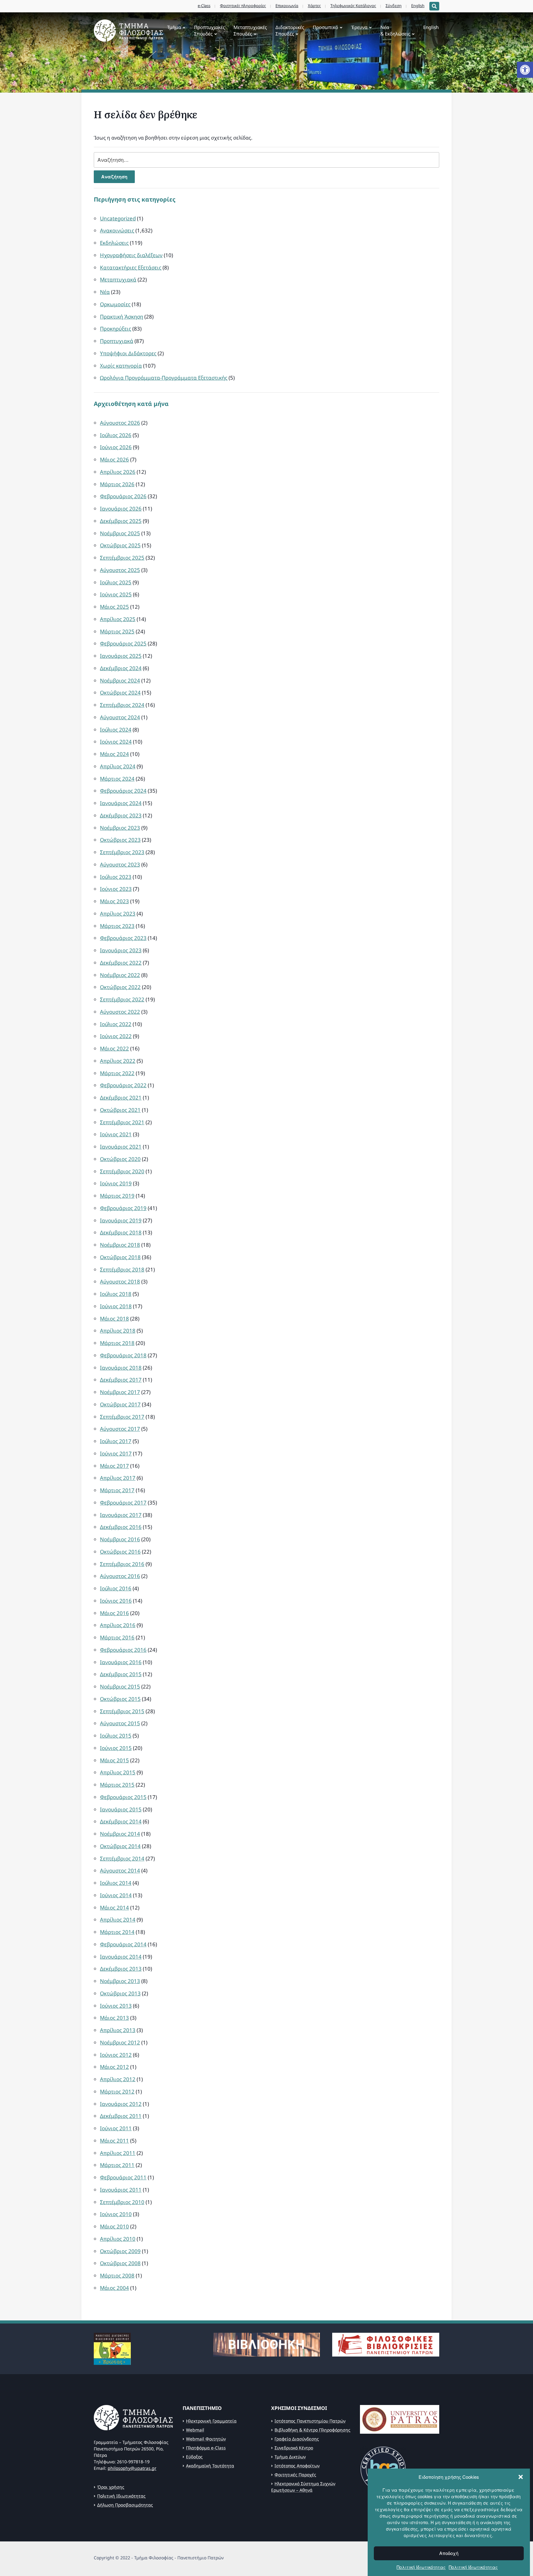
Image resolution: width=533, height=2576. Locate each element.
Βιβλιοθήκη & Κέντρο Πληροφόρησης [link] (312, 2430)
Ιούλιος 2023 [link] (116, 877)
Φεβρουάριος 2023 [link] (123, 938)
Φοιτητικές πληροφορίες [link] (243, 6)
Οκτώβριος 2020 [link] (120, 1159)
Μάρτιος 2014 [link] (117, 1932)
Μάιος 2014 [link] (114, 1908)
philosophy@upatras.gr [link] (132, 2468)
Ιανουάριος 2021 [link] (121, 1147)
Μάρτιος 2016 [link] (117, 1637)
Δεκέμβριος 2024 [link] (121, 668)
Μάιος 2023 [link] (114, 901)
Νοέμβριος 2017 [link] (120, 1392)
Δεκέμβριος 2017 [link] (121, 1380)
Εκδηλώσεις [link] (114, 243)
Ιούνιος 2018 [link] (116, 1306)
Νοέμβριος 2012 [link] (120, 2042)
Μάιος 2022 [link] (114, 1048)
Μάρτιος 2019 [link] (117, 1196)
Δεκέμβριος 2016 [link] (121, 1527)
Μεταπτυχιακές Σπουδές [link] (250, 30)
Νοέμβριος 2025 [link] (120, 533)
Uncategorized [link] (118, 218)
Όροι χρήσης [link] (111, 2487)
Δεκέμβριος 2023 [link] (121, 815)
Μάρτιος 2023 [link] (117, 926)
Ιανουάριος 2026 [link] (121, 509)
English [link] (418, 6)
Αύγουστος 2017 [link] (120, 1429)
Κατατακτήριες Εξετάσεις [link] (131, 267)
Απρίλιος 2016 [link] (118, 1625)
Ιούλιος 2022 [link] (116, 1024)
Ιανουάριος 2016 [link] (121, 1662)
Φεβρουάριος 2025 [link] (123, 643)
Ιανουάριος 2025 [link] (121, 656)
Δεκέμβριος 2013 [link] (121, 1969)
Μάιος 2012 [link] (114, 2067)
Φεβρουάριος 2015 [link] (123, 1797)
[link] (525, 70)
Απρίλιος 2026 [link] (118, 472)
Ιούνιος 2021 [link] (116, 1134)
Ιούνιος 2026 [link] (116, 447)
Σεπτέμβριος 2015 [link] (122, 1711)
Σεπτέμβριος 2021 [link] (122, 1122)
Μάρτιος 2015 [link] (117, 1785)
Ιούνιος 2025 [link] (116, 594)
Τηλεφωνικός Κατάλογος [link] (353, 6)
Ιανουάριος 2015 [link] (121, 1809)
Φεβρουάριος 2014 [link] (123, 1944)
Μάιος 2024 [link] (114, 754)
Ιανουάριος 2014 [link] (121, 1957)
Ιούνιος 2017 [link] (116, 1453)
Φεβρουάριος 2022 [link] (123, 1085)
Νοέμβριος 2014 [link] (120, 1834)
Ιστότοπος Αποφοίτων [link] (297, 2466)
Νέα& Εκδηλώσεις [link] (395, 30)
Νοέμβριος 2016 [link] (120, 1539)
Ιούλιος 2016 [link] (116, 1588)
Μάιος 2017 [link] (114, 1466)
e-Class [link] (204, 6)
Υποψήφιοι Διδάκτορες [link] (128, 353)
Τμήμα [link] (174, 27)
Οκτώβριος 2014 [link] (120, 1846)
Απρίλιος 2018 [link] (118, 1331)
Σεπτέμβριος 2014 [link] (122, 1858)
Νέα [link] (105, 292)
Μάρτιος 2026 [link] (117, 484)
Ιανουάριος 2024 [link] (121, 803)
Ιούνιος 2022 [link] (116, 1036)
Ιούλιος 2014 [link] (116, 1883)
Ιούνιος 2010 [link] (116, 2214)
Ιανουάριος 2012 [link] (121, 2104)
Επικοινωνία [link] (287, 6)
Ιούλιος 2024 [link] (116, 730)
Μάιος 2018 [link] (114, 1319)
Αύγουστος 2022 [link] (120, 1012)
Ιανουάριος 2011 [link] (121, 2190)
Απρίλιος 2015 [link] (118, 1772)
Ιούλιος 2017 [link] (116, 1441)
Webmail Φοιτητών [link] (206, 2439)
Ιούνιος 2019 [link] (116, 1183)
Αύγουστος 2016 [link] (120, 1576)
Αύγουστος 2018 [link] (120, 1282)
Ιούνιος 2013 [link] (116, 2006)
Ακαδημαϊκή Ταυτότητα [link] (210, 2466)
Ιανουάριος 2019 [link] (121, 1220)
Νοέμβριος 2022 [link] (120, 975)
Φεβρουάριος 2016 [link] (123, 1650)
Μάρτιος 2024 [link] (117, 779)
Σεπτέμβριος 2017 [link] (122, 1417)
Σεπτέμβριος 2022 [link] (122, 999)
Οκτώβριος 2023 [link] (120, 840)
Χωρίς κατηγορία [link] (121, 366)
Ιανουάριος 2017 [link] (121, 1515)
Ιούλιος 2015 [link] (116, 1736)
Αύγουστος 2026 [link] (120, 423)
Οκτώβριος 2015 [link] (120, 1699)
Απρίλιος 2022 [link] (118, 1061)
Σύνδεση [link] (394, 6)
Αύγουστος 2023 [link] (120, 864)
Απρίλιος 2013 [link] (118, 2030)
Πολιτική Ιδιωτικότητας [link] (421, 2567)
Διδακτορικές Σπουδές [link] (290, 30)
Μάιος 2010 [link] (114, 2226)
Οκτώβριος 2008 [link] (120, 2263)
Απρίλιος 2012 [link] (118, 2079)
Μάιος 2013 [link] (114, 2018)
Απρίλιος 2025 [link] (118, 619)
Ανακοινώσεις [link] (117, 230)
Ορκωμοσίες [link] (115, 304)
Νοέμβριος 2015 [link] (120, 1687)
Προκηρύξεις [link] (116, 329)
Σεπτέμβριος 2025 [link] (122, 558)
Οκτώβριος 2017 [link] (120, 1404)
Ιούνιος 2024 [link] (116, 742)
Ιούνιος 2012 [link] (116, 2055)
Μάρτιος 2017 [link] (117, 1490)
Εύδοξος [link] (194, 2457)
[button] (521, 2477)
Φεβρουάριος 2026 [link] (123, 496)
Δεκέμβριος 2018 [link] (121, 1232)
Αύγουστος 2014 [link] (120, 1870)
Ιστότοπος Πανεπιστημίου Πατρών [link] (310, 2421)
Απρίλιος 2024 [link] (118, 766)
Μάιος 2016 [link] (114, 1613)
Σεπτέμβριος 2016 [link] (122, 1564)
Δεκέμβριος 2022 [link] (121, 963)
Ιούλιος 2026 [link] (116, 435)
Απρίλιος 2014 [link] (118, 1920)
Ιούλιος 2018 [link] (116, 1294)
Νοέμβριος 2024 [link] (120, 681)
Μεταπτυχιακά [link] (118, 280)
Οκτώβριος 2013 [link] (120, 1993)
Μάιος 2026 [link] (114, 459)
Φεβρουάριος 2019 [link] (123, 1208)
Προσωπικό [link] (325, 27)
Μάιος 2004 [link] (114, 2288)
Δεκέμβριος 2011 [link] (121, 2116)
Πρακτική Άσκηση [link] (122, 317)
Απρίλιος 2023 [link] (118, 914)
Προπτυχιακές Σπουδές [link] (209, 30)
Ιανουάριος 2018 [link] (121, 1368)
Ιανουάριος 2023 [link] (121, 950)
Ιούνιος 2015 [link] (116, 1748)
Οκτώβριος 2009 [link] (120, 2251)
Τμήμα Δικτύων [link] (290, 2457)
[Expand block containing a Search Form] (434, 6)
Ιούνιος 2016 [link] (116, 1601)
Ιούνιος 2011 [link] (116, 2128)
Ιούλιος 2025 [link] (116, 582)
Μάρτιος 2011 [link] (117, 2165)
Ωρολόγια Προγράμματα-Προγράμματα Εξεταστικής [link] (164, 378)
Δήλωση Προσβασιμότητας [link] (125, 2505)
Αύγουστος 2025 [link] (120, 570)
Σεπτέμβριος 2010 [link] (122, 2202)
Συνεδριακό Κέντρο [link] (294, 2448)
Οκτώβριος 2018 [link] (120, 1257)
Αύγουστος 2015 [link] (120, 1723)
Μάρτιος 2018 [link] (117, 1343)
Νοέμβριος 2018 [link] (120, 1245)
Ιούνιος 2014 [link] (116, 1895)
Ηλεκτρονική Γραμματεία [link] (211, 2421)
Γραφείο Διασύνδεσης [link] (297, 2439)
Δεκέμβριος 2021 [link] (121, 1098)
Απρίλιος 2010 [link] (118, 2239)
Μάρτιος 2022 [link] (117, 1073)
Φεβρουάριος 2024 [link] (123, 791)
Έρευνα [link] (359, 27)
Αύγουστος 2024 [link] (120, 717)
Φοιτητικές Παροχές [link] (295, 2475)
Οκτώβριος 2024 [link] (120, 693)
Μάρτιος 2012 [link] (117, 2092)
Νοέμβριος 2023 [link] (120, 828)
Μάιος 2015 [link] (114, 1760)
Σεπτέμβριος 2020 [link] (122, 1171)
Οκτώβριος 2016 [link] (120, 1552)
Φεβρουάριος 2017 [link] (123, 1503)
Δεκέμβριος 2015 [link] (121, 1674)
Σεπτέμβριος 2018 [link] (122, 1269)
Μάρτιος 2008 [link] (117, 2275)
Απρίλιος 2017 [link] (118, 1478)
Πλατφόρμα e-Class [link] (206, 2448)
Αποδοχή (449, 2553)
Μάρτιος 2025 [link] (117, 631)
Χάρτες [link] (314, 6)
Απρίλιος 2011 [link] (118, 2153)
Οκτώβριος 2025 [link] (120, 545)
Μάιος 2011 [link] (114, 2141)
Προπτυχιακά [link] (117, 341)
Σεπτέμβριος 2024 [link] (122, 705)
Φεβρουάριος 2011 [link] (123, 2177)
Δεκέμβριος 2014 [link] (121, 1821)
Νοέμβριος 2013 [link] (120, 1981)
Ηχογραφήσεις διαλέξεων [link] (131, 255)
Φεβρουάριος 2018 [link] (123, 1355)
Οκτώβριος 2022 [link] (120, 987)
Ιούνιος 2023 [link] (116, 889)
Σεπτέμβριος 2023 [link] (122, 852)
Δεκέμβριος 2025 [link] (121, 521)
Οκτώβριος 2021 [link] (120, 1110)
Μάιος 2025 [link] (114, 607)
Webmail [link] (195, 2430)
